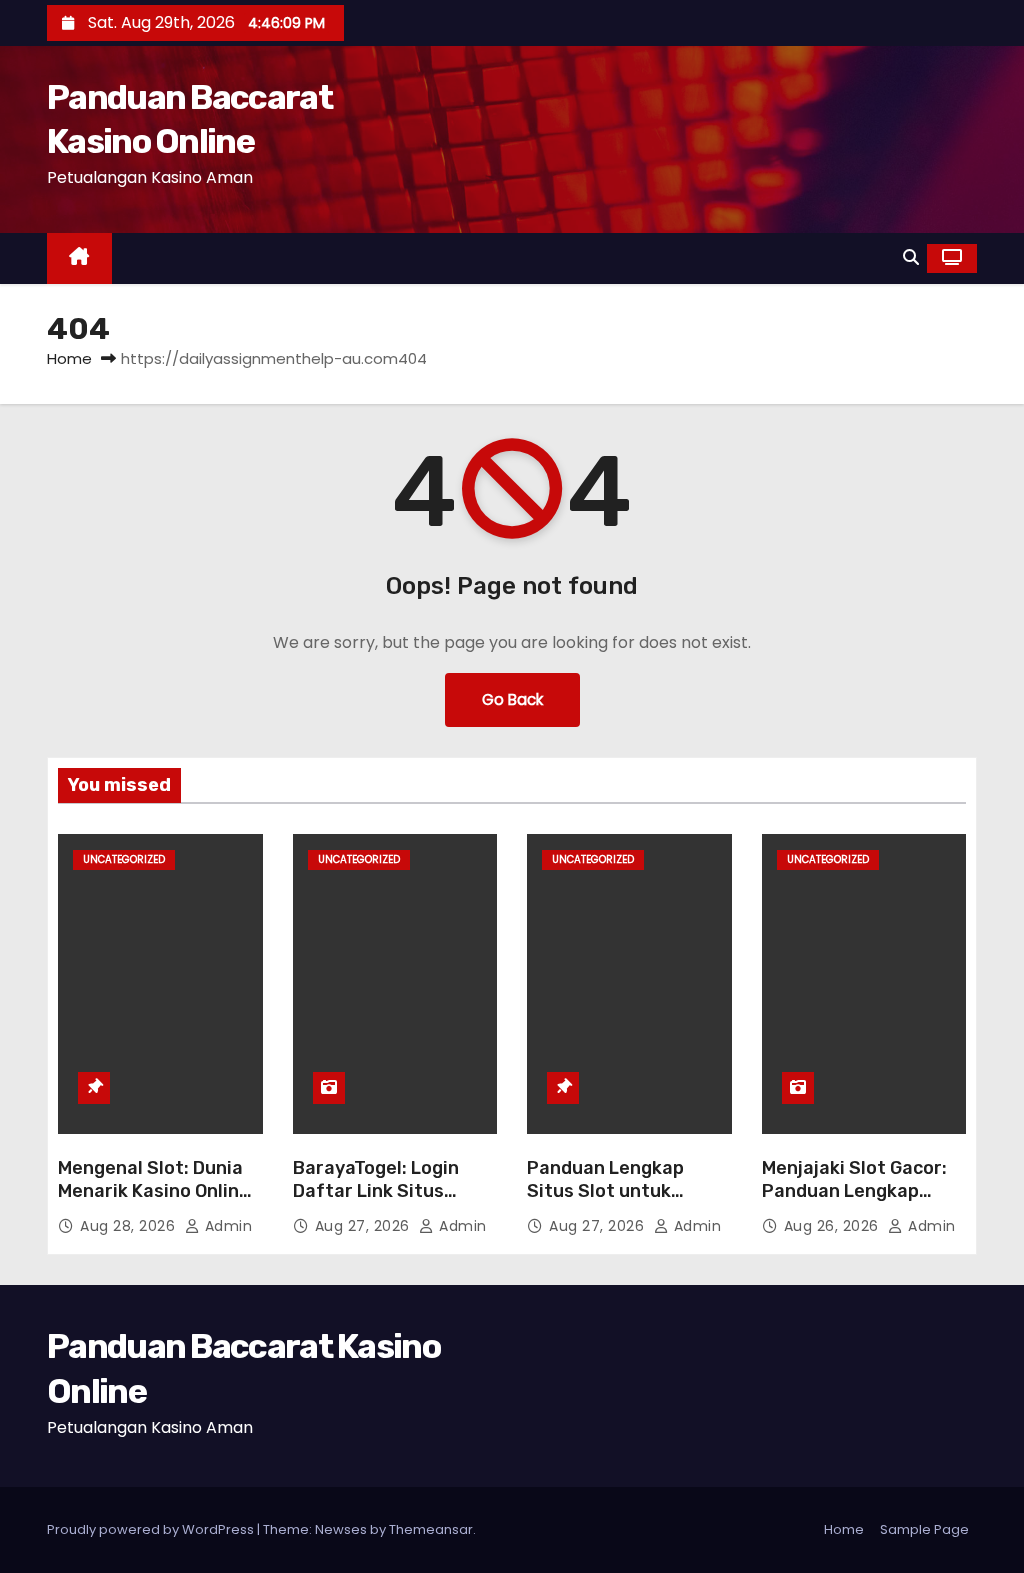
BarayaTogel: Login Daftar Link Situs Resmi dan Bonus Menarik (376, 1204)
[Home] (79, 258)
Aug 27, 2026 (365, 1226)
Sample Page (924, 1529)
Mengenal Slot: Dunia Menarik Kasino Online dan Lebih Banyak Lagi (155, 1192)
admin (226, 1226)
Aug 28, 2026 (130, 1226)
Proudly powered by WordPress (152, 1529)
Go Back (512, 699)
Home (69, 358)
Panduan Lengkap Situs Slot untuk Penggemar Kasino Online (609, 1204)
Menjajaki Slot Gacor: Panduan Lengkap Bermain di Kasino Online (854, 1204)
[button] (911, 257)
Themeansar (431, 1529)
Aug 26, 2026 (834, 1226)
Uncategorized (124, 859)
